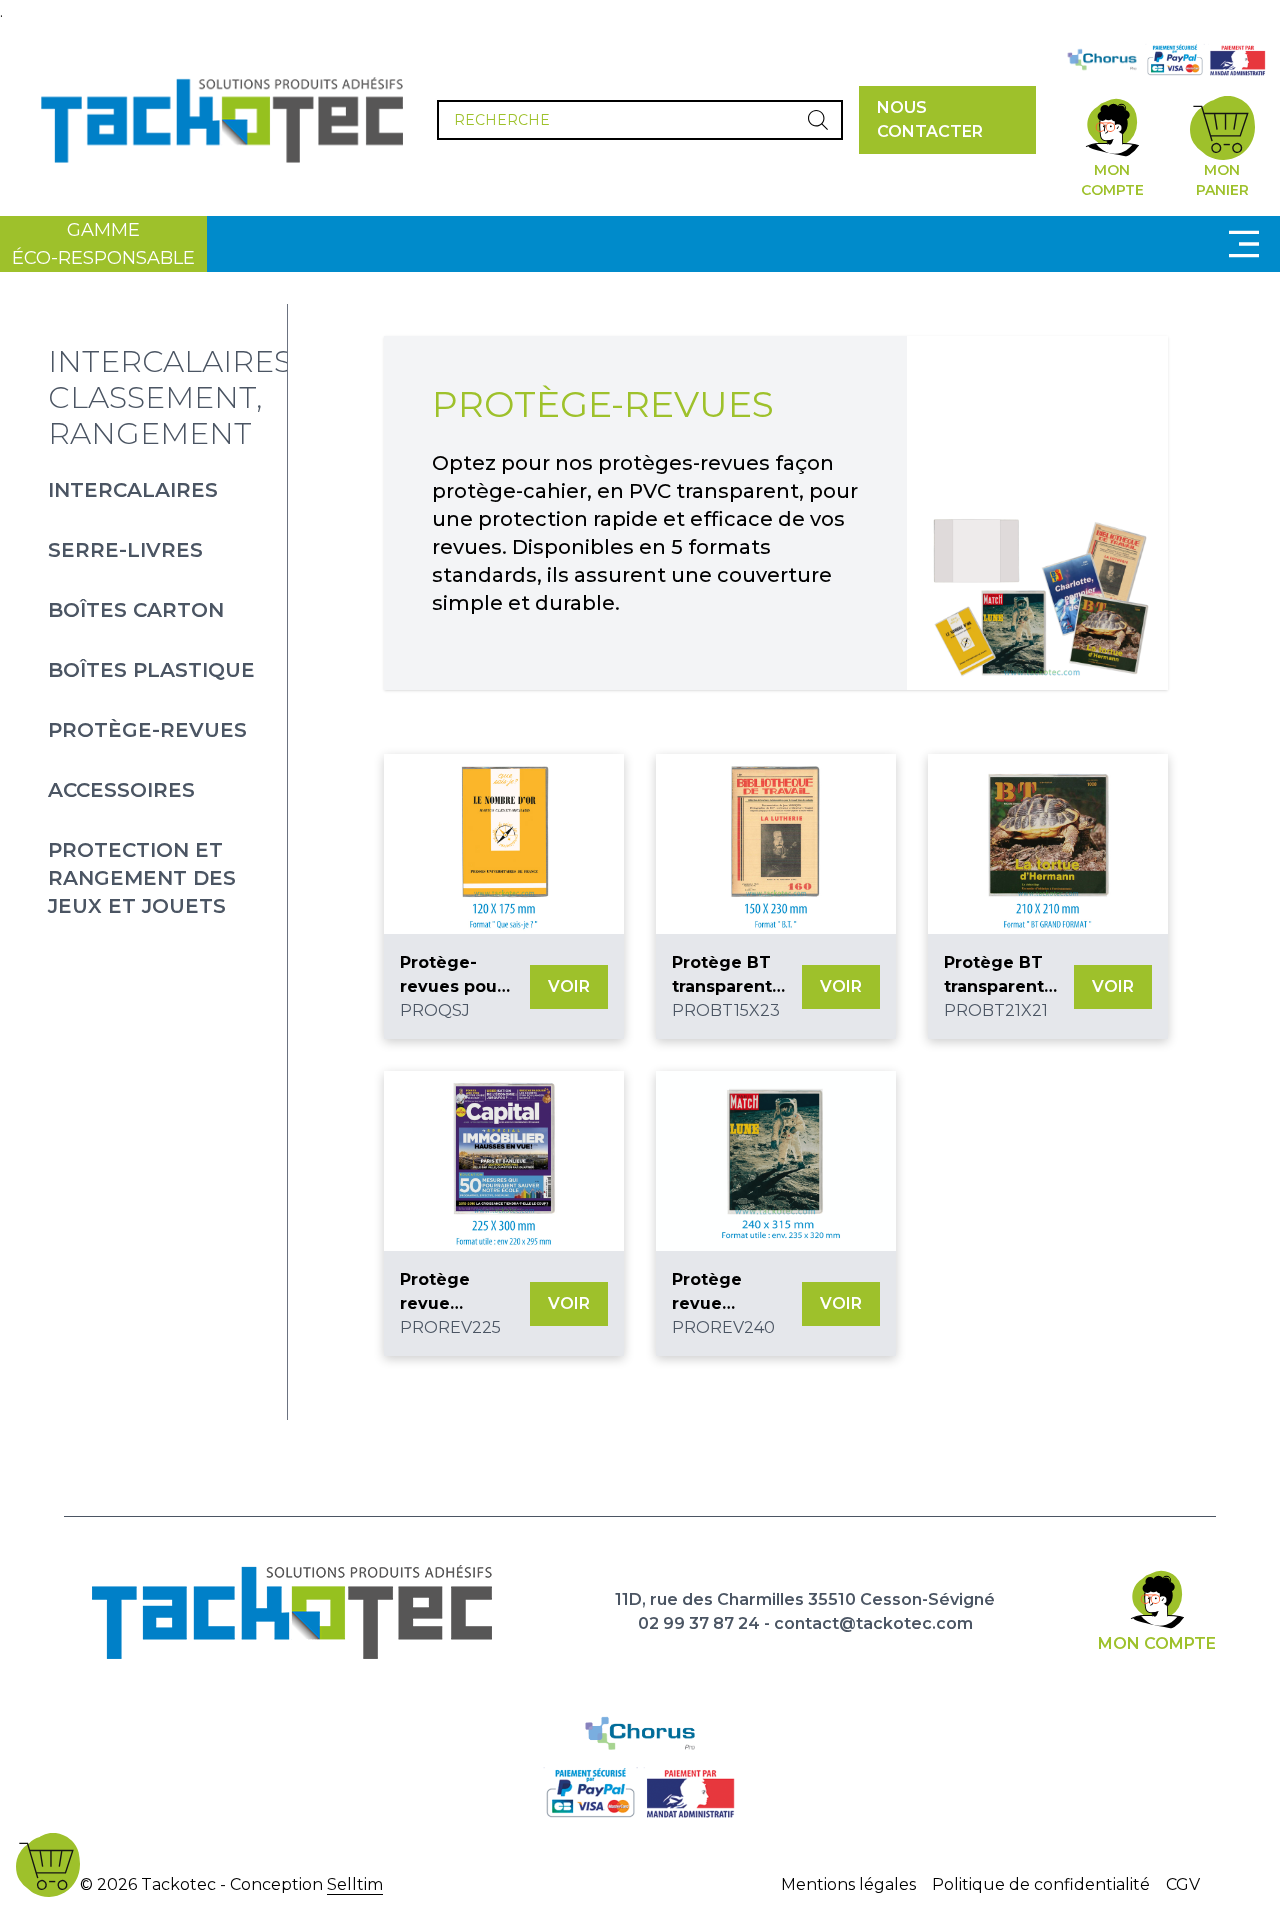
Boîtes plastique (151, 670)
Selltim (355, 1884)
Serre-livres (125, 550)
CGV (1183, 1884)
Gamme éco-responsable (103, 244)
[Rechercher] (818, 120)
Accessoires (121, 790)
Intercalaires (133, 490)
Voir (569, 986)
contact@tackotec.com (873, 1623)
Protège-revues (147, 730)
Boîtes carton (136, 610)
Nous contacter (930, 119)
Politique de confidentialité (1041, 1884)
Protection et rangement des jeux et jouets (142, 878)
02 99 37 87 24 (699, 1623)
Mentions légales (848, 1884)
